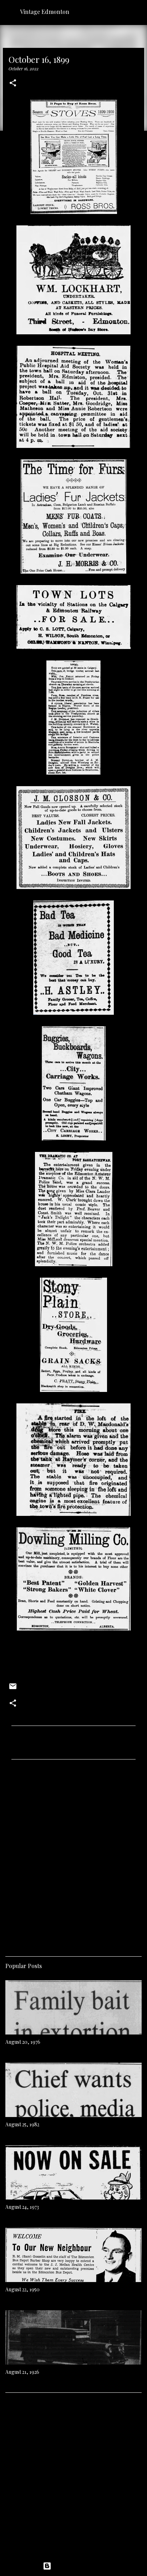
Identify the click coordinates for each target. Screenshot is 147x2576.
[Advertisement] (73, 1855)
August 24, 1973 (22, 2207)
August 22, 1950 (22, 2289)
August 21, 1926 (22, 2372)
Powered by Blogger (78, 2566)
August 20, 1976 (23, 2042)
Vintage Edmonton (45, 12)
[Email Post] (13, 1689)
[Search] (137, 11)
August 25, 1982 (22, 2124)
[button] (13, 83)
